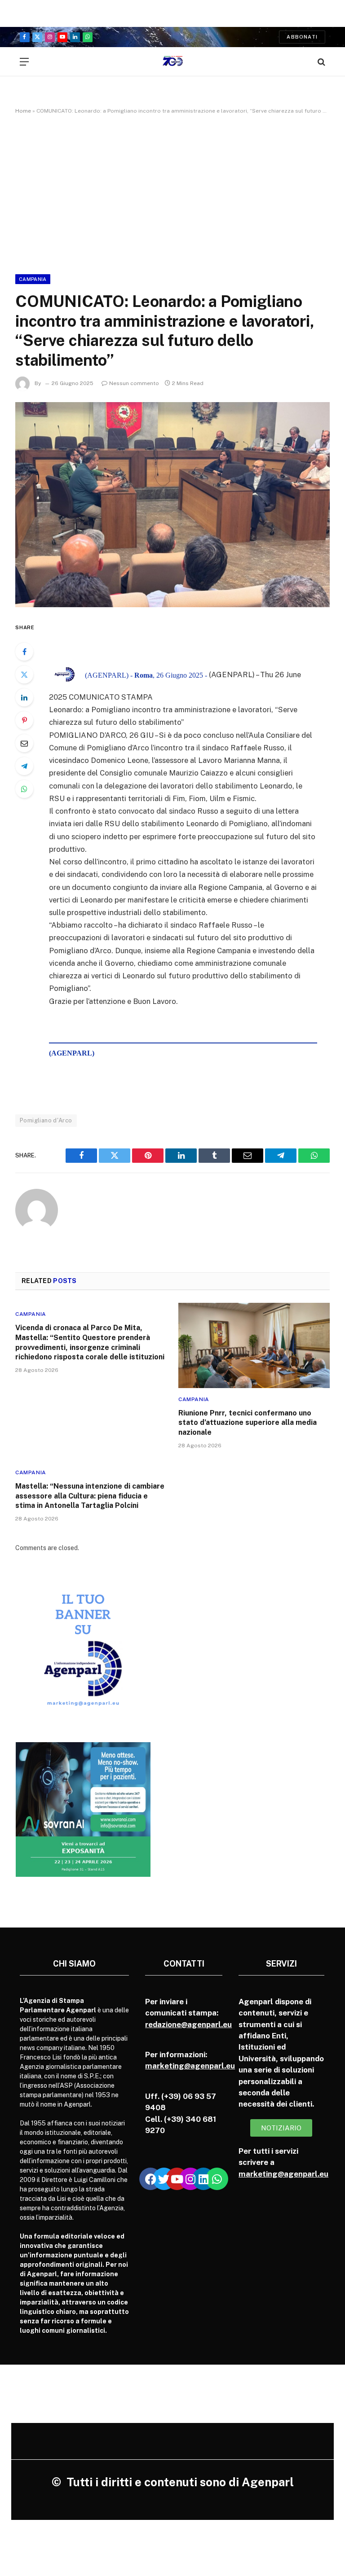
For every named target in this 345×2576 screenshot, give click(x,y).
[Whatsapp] (217, 2179)
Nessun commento (134, 383)
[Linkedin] (203, 2179)
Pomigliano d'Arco (46, 1120)
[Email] (24, 743)
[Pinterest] (24, 720)
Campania (33, 279)
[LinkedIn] (24, 697)
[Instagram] (190, 2179)
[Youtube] (177, 2179)
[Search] (321, 62)
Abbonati (302, 37)
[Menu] (24, 62)
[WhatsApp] (24, 789)
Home (23, 111)
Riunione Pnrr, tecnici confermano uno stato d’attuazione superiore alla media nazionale (248, 1423)
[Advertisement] (172, 193)
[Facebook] (24, 652)
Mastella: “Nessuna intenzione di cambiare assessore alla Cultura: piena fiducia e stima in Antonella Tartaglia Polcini (90, 1496)
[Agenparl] (173, 62)
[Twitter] (24, 675)
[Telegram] (24, 766)
